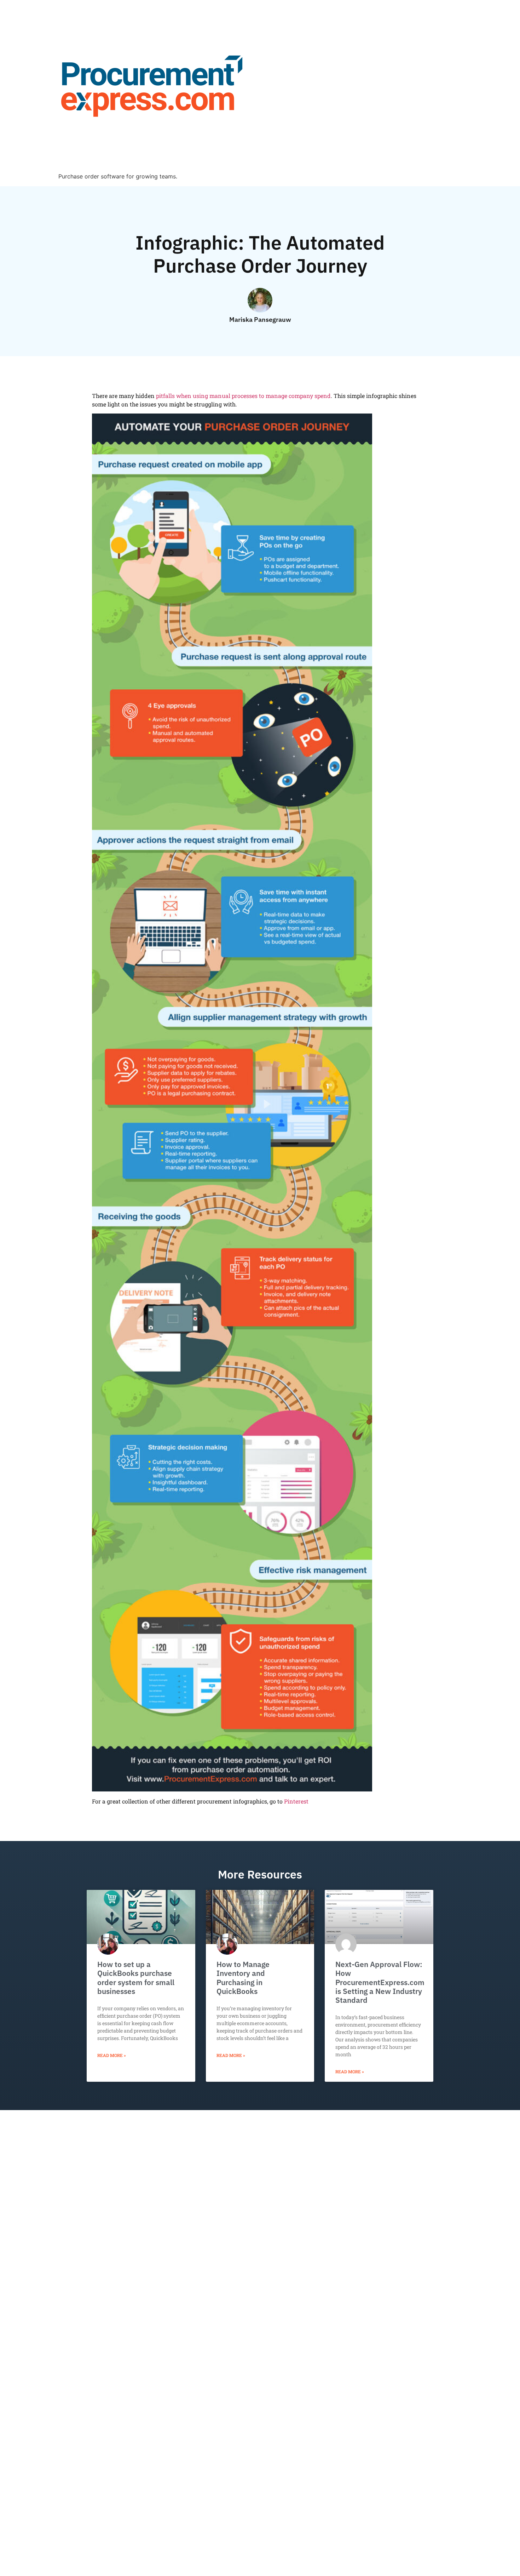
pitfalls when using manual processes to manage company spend (243, 396)
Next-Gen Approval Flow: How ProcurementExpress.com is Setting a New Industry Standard (380, 1982)
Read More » (112, 2055)
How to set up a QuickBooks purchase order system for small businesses (136, 1978)
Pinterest (296, 1801)
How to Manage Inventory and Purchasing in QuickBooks (243, 1978)
